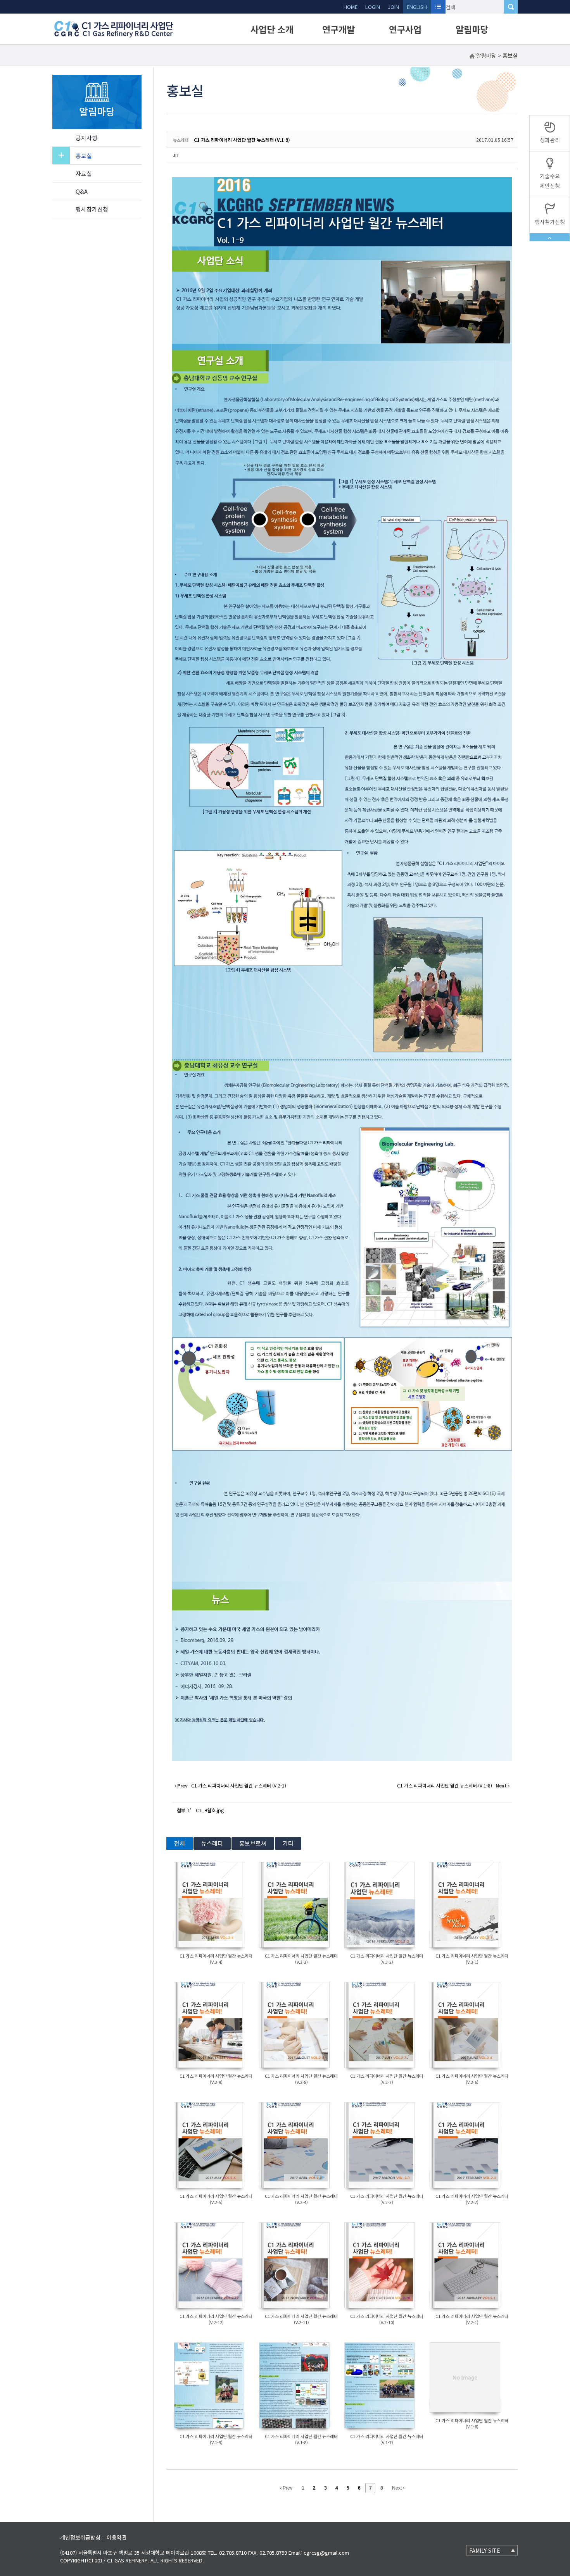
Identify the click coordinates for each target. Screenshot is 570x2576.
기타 (288, 1843)
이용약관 (117, 2537)
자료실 (84, 173)
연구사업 (405, 29)
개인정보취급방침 (80, 2537)
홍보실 (84, 156)
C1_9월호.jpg (210, 1810)
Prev (287, 2488)
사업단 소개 (272, 29)
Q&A (82, 191)
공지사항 (86, 138)
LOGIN (373, 7)
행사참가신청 (92, 209)
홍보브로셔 (253, 1843)
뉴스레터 (212, 1843)
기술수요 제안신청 (550, 181)
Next (397, 2488)
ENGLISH (417, 7)
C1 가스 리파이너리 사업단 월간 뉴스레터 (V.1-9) (242, 140)
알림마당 (472, 29)
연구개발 (339, 29)
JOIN (393, 7)
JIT (176, 155)
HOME (351, 7)
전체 (180, 1843)
